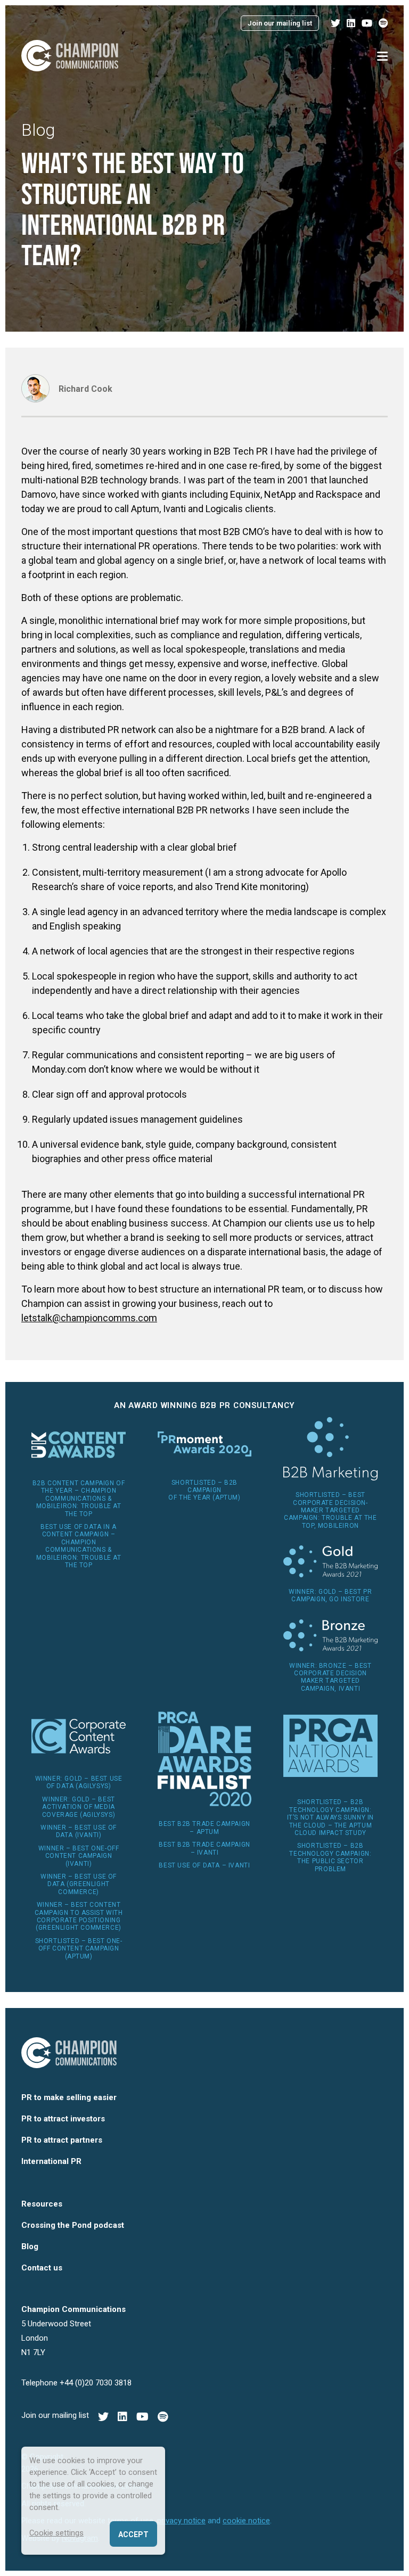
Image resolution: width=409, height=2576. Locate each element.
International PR (51, 2161)
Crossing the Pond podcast (73, 2225)
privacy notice (181, 2521)
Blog (38, 130)
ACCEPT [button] (133, 2534)
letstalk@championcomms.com (89, 1318)
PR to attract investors (63, 2119)
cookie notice (246, 2521)
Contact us (42, 2268)
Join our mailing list (280, 23)
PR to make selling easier (69, 2097)
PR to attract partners (62, 2140)
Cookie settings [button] (56, 2533)
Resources (42, 2204)
